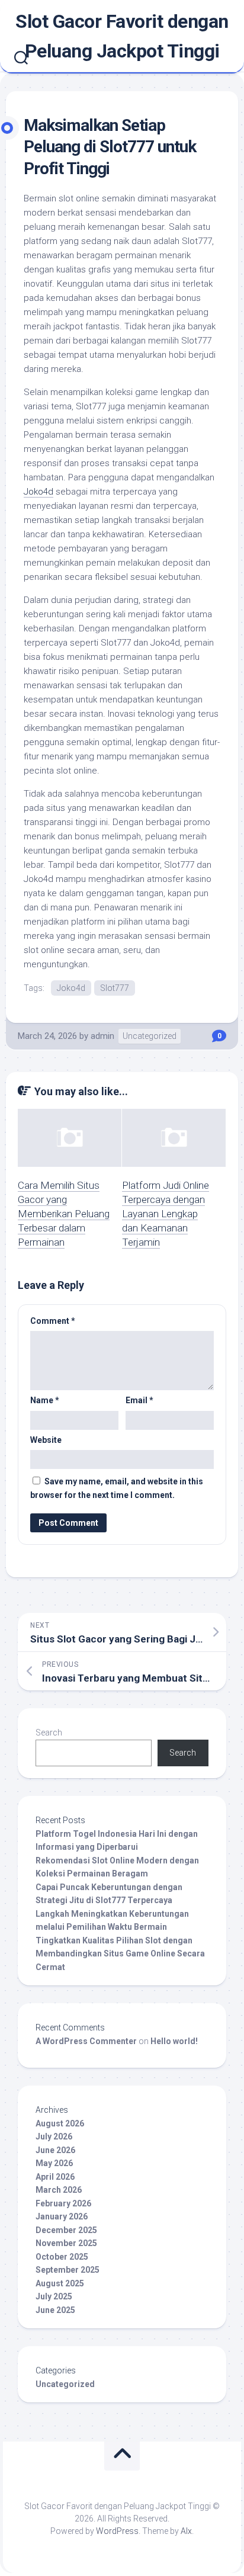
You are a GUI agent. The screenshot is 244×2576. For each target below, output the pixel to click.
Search (49, 1733)
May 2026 (54, 2163)
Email (139, 1400)
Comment (53, 1321)
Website (46, 1440)
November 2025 (66, 2243)
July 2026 (54, 2136)
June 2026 (55, 2150)
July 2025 (54, 2296)
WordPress (117, 2531)
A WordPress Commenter (86, 2041)
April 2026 (55, 2177)
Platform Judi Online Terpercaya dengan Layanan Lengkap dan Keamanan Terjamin (166, 1213)
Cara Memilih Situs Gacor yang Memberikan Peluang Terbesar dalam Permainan (64, 1213)
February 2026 (63, 2203)
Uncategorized (150, 1036)
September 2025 (68, 2270)
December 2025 (66, 2230)
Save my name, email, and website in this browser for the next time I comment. (117, 1488)
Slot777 (115, 988)
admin (102, 1036)
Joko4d (38, 492)
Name (45, 1400)
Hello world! (174, 2041)
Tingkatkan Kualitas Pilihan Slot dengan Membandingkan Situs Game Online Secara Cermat (120, 1954)
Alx (186, 2531)
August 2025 (60, 2283)
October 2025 (62, 2257)
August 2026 (60, 2123)
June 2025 (55, 2310)
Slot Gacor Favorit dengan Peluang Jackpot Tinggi (122, 36)
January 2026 (62, 2216)
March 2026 (59, 2190)
